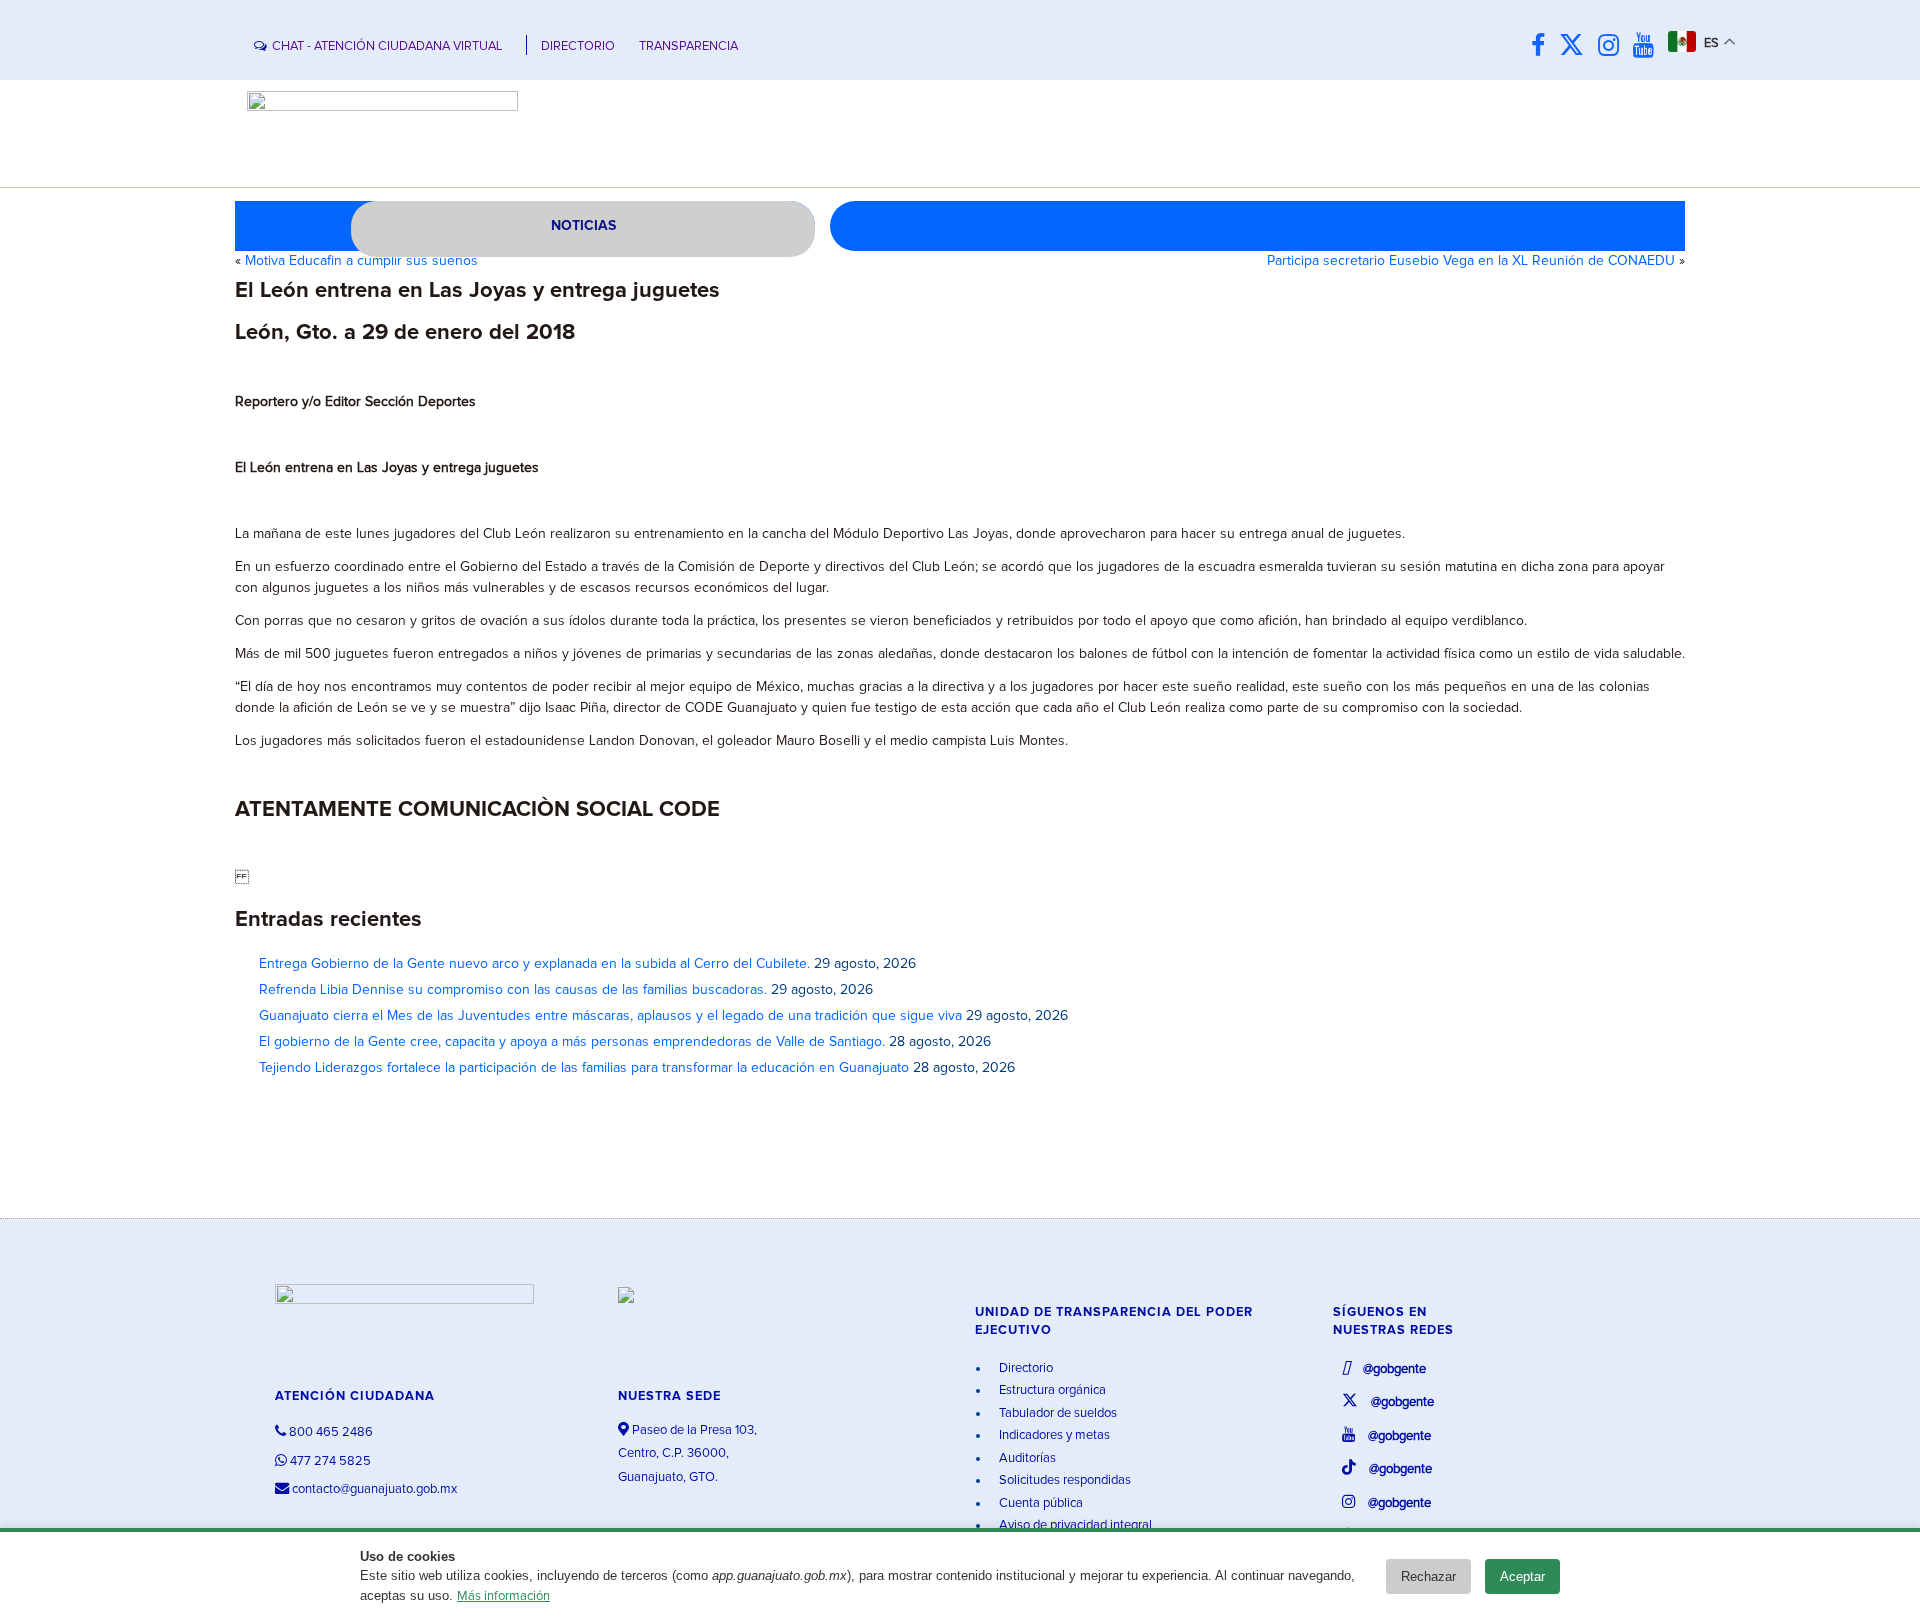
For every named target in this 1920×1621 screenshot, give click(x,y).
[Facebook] (1543, 46)
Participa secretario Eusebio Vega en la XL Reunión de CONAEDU (1471, 261)
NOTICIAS (583, 226)
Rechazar (1428, 1576)
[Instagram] (1613, 46)
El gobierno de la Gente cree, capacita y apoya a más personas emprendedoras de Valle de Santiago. (572, 1042)
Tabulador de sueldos (1056, 1413)
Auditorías (1026, 1458)
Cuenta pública (1039, 1503)
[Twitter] (1576, 46)
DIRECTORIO (578, 46)
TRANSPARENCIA (688, 46)
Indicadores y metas (1053, 1435)
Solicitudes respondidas (1063, 1480)
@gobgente (1393, 1369)
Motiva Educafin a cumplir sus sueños (361, 261)
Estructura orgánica (1051, 1390)
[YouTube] (1648, 46)
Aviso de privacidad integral (1074, 1525)
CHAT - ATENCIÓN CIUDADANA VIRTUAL (387, 46)
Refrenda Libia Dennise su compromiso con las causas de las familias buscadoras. (513, 990)
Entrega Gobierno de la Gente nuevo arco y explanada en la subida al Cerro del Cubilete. (534, 964)
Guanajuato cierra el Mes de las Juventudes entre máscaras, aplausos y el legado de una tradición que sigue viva (610, 1016)
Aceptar (1522, 1576)
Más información (503, 1596)
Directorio (1024, 1368)
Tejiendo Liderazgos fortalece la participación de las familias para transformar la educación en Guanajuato (584, 1068)
